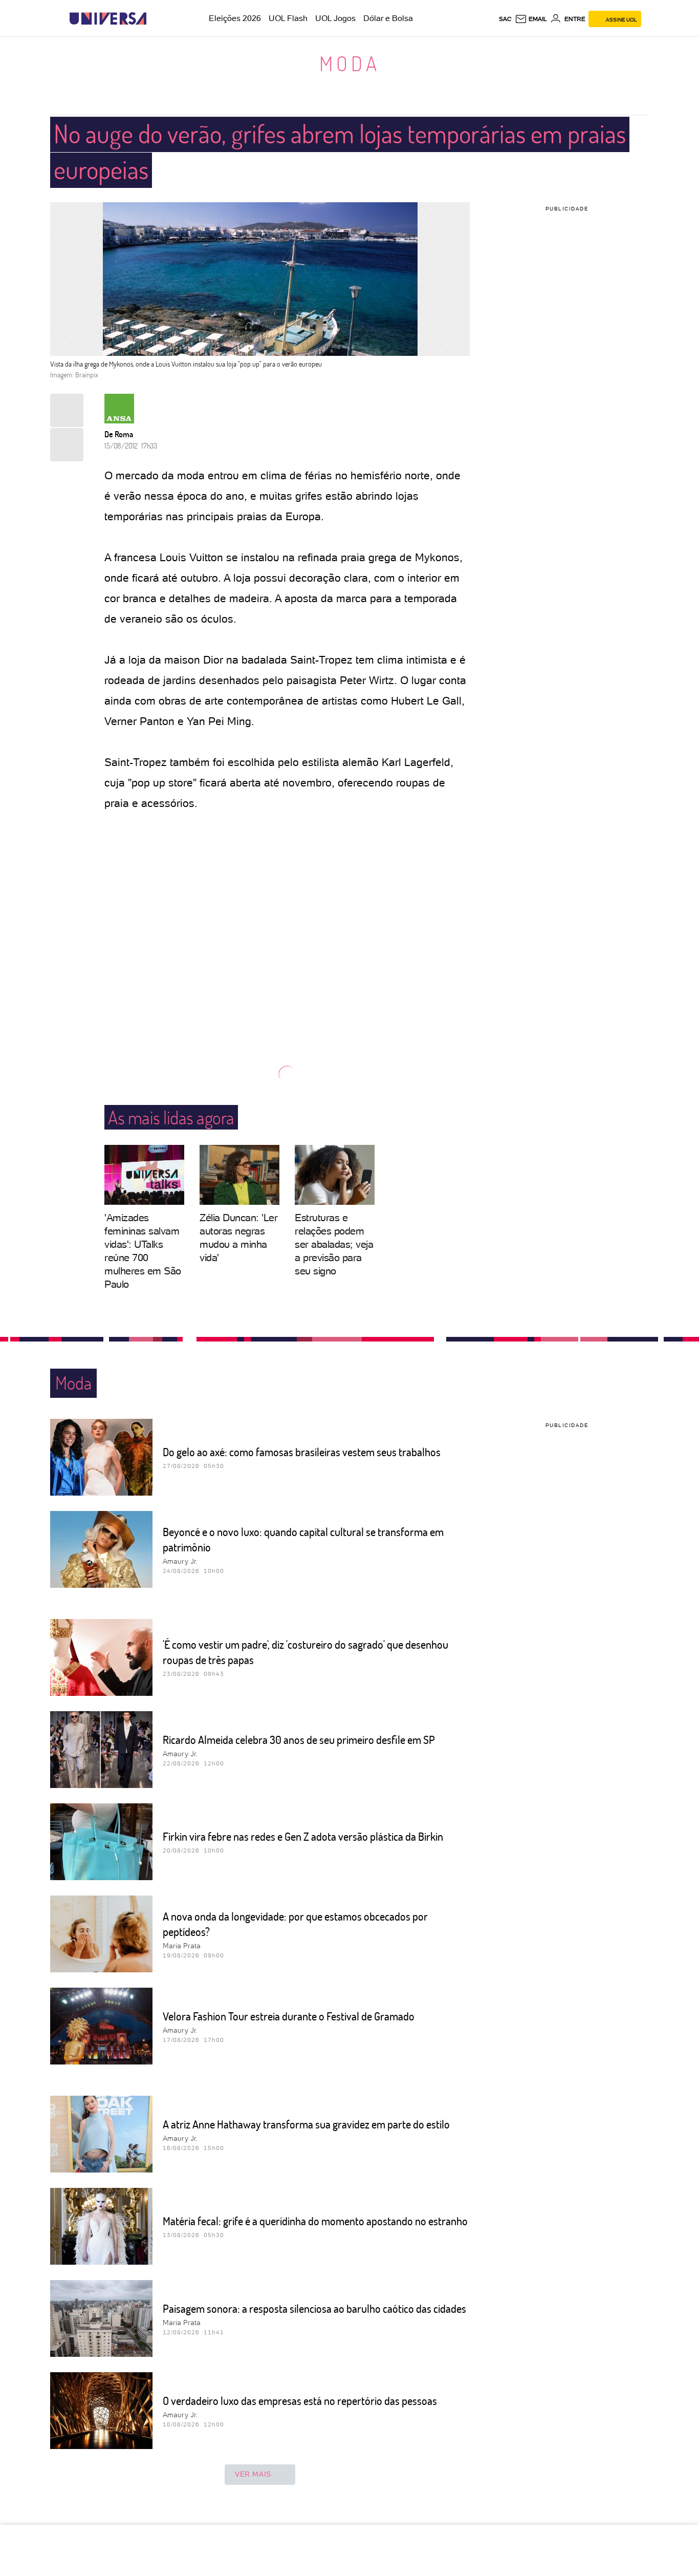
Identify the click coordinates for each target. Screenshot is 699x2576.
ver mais (253, 2474)
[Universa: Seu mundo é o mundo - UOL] (108, 19)
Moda (350, 63)
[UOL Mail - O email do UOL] (531, 19)
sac (505, 19)
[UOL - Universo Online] (155, 19)
